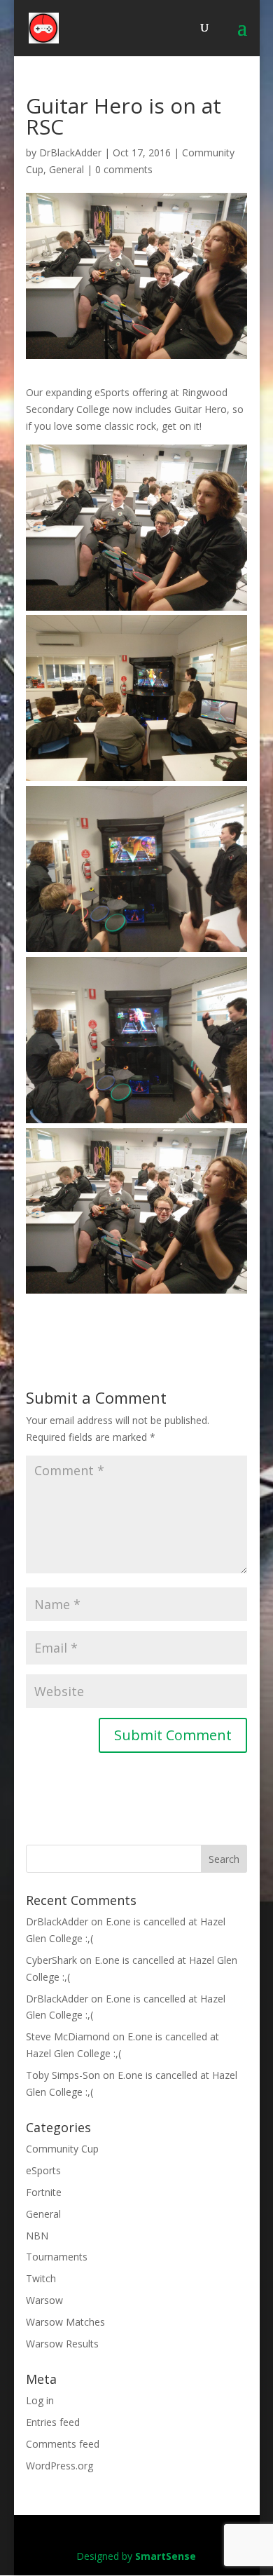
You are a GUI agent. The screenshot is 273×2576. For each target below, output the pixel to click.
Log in (40, 2400)
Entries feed (53, 2422)
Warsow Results (62, 2344)
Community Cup (62, 2149)
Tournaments (57, 2257)
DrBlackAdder (70, 152)
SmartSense (166, 2556)
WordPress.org (59, 2466)
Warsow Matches (65, 2322)
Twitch (41, 2278)
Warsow (44, 2300)
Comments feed (63, 2444)
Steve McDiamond (68, 2036)
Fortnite (44, 2192)
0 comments (124, 169)
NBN (37, 2236)
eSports (43, 2170)
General (66, 169)
